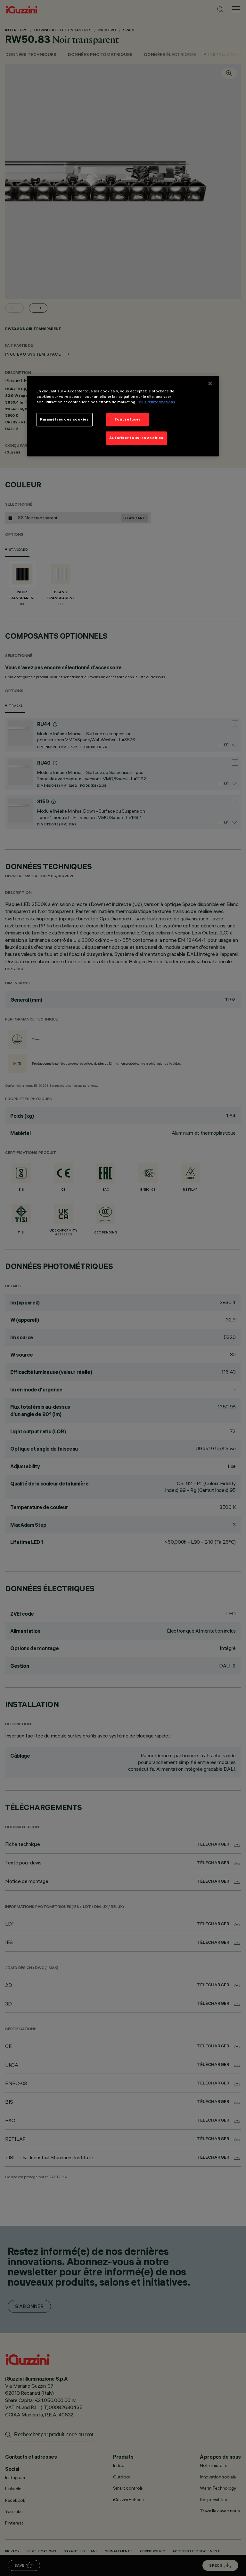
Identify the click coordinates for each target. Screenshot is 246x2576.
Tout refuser (127, 420)
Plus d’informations (157, 402)
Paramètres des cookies (65, 420)
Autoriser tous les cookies (136, 438)
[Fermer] (210, 383)
